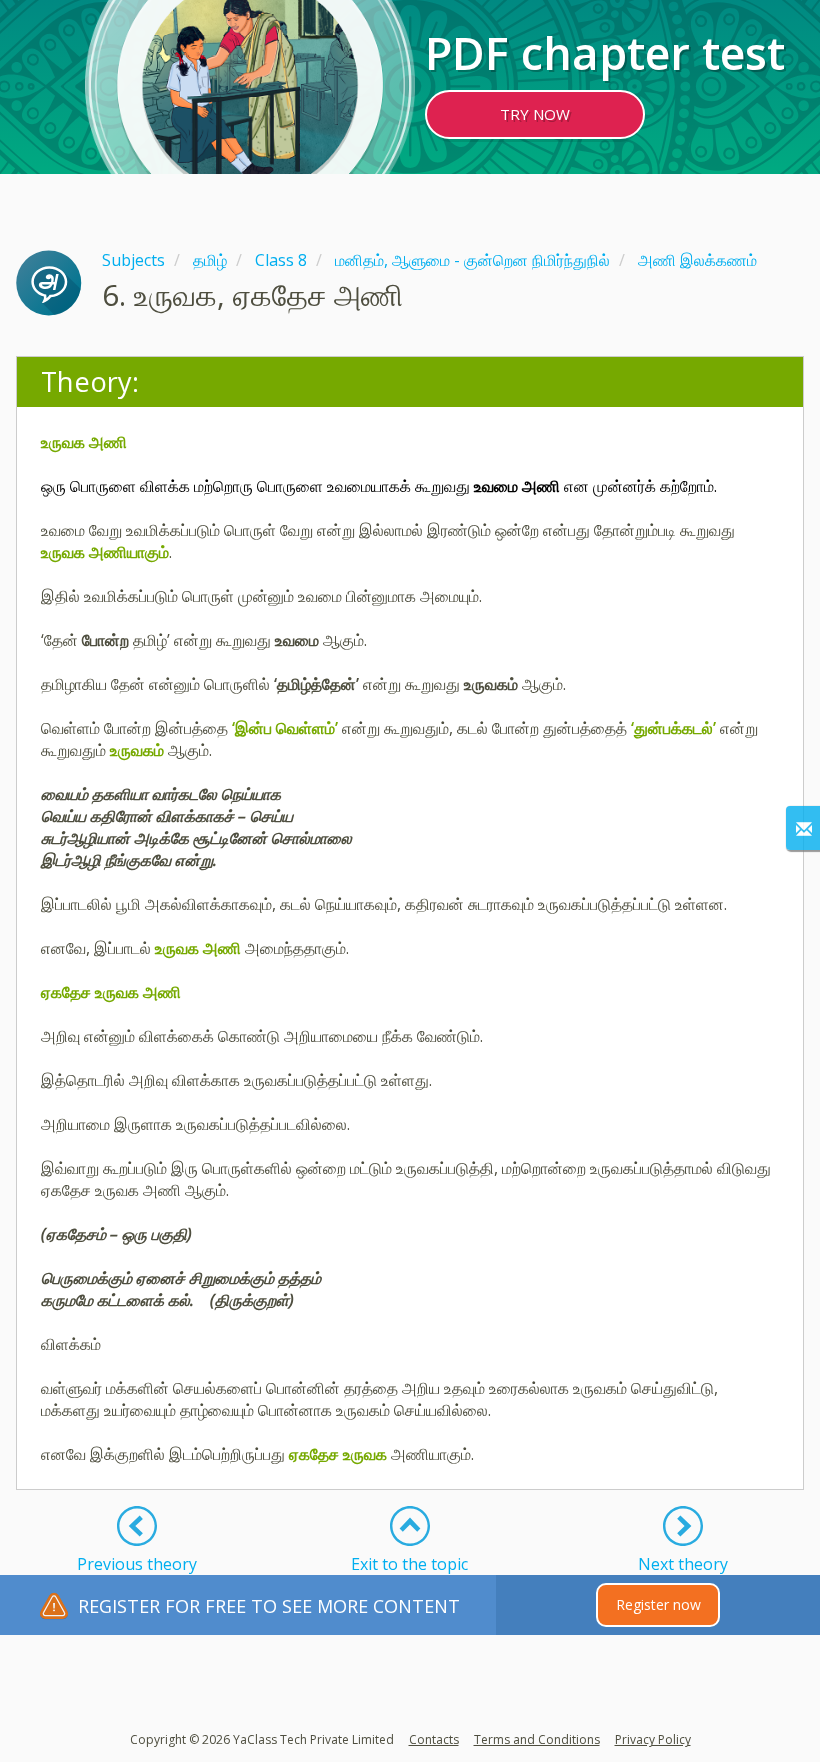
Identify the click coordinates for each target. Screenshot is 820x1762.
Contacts (434, 1739)
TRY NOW (535, 114)
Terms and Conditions (537, 1739)
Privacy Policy (653, 1739)
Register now (658, 1604)
